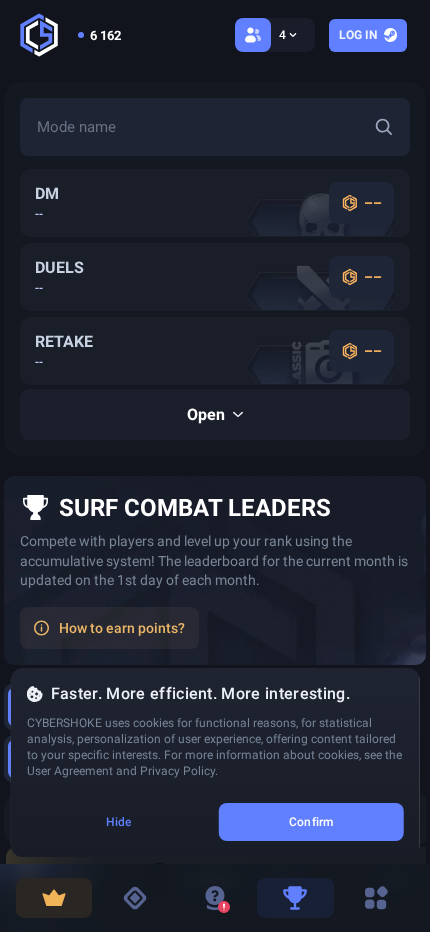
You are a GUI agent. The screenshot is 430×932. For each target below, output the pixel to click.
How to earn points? (122, 628)
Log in (358, 35)
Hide (118, 822)
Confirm (311, 822)
